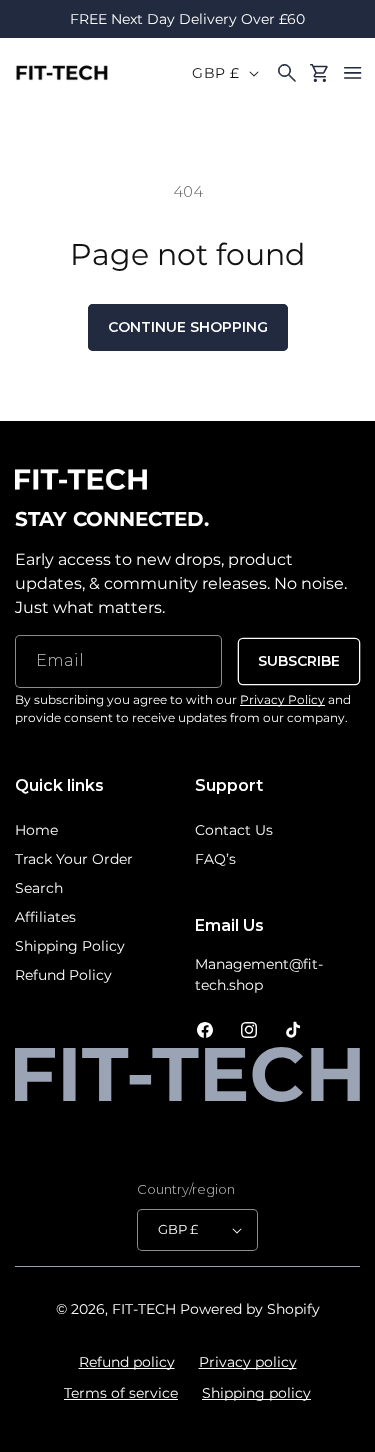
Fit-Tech (144, 1309)
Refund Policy (63, 975)
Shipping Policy (70, 946)
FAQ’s (215, 859)
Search (39, 888)
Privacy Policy (282, 699)
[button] (353, 73)
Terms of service (121, 1393)
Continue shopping (188, 327)
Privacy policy (248, 1362)
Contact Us (234, 830)
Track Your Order (74, 859)
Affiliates (45, 917)
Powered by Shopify (250, 1309)
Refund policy (127, 1362)
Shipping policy (256, 1393)
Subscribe (299, 661)
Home (36, 830)
